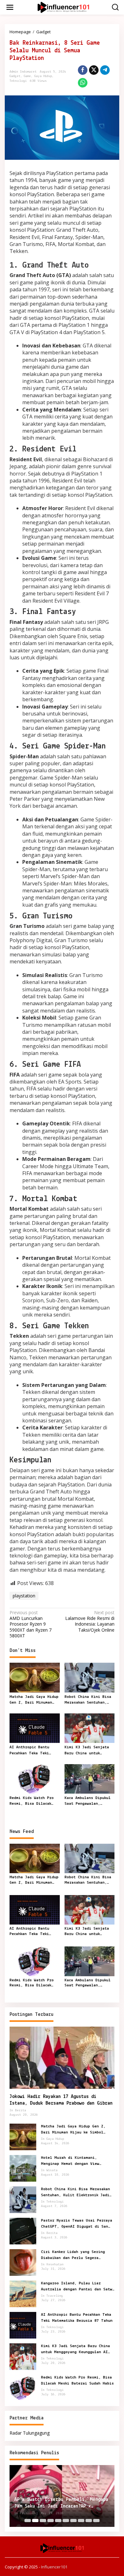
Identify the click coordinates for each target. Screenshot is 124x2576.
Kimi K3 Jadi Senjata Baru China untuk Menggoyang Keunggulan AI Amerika (88, 1751)
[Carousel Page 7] (73, 2521)
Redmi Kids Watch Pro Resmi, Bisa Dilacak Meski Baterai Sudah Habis (32, 1801)
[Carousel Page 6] (66, 2521)
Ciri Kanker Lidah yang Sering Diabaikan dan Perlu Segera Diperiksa (73, 2255)
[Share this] (83, 70)
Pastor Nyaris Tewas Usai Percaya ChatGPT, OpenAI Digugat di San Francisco (77, 2224)
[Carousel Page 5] (58, 2521)
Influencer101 (54, 2567)
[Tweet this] (94, 70)
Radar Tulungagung (30, 2433)
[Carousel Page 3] (43, 2521)
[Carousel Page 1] (28, 2521)
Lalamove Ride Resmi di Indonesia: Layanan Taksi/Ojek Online (90, 1621)
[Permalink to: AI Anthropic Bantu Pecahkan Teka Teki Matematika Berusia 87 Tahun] (35, 1728)
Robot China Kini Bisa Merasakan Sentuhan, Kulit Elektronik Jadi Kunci (88, 1700)
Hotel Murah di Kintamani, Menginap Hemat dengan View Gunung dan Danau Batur (70, 2161)
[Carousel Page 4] (51, 2521)
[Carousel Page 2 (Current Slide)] (35, 2521)
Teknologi (18, 81)
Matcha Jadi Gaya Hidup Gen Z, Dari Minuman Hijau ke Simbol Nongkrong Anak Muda (34, 1700)
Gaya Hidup (43, 76)
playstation (24, 1596)
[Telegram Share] (105, 70)
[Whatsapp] (83, 83)
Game (27, 76)
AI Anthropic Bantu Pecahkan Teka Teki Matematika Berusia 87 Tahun (33, 1751)
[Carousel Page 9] (89, 2521)
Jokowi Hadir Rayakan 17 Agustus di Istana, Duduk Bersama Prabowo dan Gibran (61, 2100)
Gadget (15, 76)
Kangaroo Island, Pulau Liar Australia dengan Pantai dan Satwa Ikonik (78, 2287)
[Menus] (10, 7)
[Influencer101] (63, 7)
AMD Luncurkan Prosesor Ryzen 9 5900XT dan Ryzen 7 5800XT (31, 1624)
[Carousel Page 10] (96, 2521)
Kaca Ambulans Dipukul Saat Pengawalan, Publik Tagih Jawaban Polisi (88, 1801)
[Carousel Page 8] (81, 2521)
